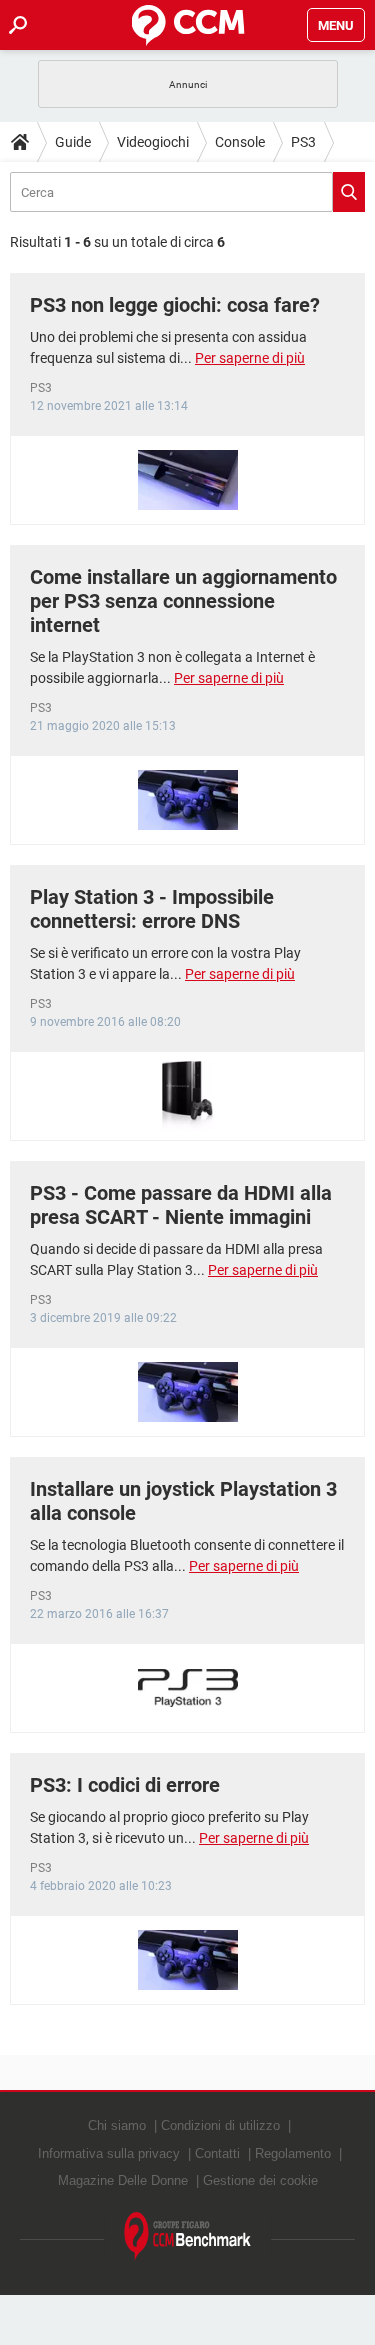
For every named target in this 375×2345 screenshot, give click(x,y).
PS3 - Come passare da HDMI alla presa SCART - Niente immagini (181, 1205)
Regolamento (293, 2153)
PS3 (303, 142)
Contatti (217, 2153)
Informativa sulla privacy (109, 2153)
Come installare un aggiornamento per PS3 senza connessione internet (183, 601)
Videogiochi (153, 142)
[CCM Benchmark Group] (188, 2236)
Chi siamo (117, 2125)
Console (240, 142)
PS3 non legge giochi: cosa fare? (175, 305)
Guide (73, 142)
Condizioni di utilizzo (220, 2125)
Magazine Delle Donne (123, 2180)
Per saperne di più (250, 358)
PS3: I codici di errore (125, 1785)
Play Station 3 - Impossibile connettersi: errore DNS (152, 909)
